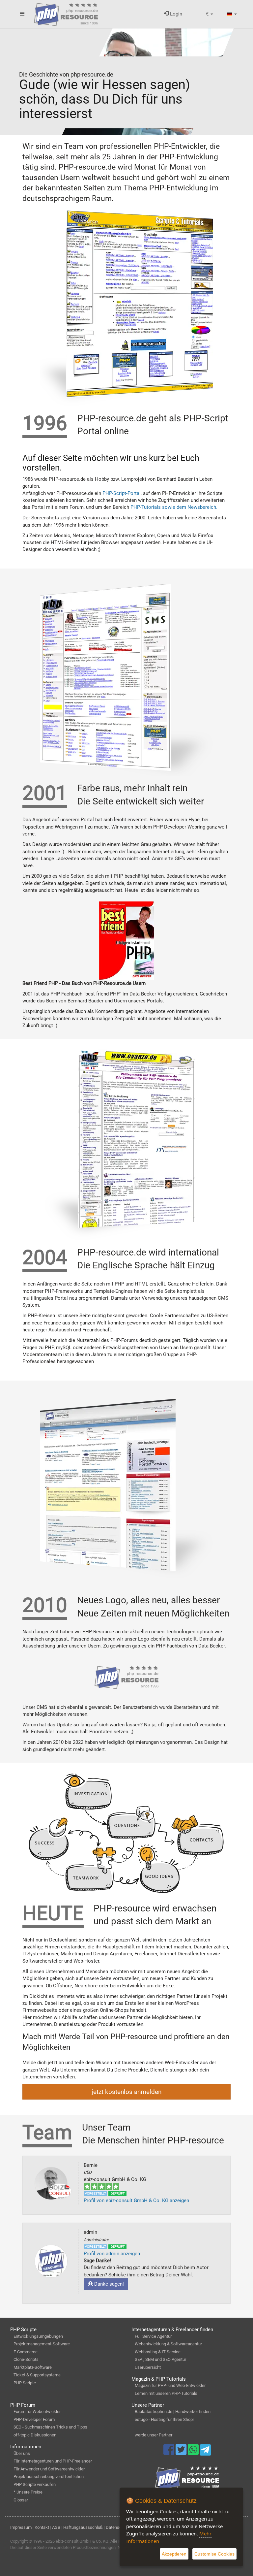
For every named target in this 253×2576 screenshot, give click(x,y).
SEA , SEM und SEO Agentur (160, 2359)
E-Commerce (26, 2352)
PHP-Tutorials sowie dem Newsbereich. (174, 507)
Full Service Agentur (153, 2336)
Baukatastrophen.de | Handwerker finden (173, 2412)
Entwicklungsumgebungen (38, 2336)
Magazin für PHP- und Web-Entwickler (170, 2385)
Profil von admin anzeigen (112, 2254)
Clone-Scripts (26, 2359)
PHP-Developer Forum (34, 2419)
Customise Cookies (214, 2554)
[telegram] (205, 2452)
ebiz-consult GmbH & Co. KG (82, 2541)
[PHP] (66, 13)
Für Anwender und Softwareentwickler (49, 2469)
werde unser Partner (154, 2435)
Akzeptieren (174, 2554)
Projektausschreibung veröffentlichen (49, 2477)
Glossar (21, 2500)
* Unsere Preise (28, 2492)
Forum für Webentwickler (37, 2412)
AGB (56, 2527)
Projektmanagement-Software (42, 2344)
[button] (210, 14)
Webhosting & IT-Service (158, 2352)
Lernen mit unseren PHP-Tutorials (166, 2393)
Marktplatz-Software (33, 2367)
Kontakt (42, 2527)
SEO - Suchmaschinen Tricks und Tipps (50, 2427)
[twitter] (182, 2453)
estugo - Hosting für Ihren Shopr (164, 2419)
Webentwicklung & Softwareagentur (168, 2344)
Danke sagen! (108, 2284)
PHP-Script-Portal (122, 493)
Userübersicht (148, 2367)
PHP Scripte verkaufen (35, 2484)
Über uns (22, 2453)
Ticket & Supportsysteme (37, 2375)
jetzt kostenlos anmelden (126, 2092)
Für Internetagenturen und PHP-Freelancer (53, 2461)
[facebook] (169, 2453)
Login (175, 14)
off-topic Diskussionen (35, 2435)
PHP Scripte (25, 2383)
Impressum (21, 2527)
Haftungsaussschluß (83, 2527)
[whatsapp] (194, 2453)
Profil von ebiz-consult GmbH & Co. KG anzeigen (136, 2201)
